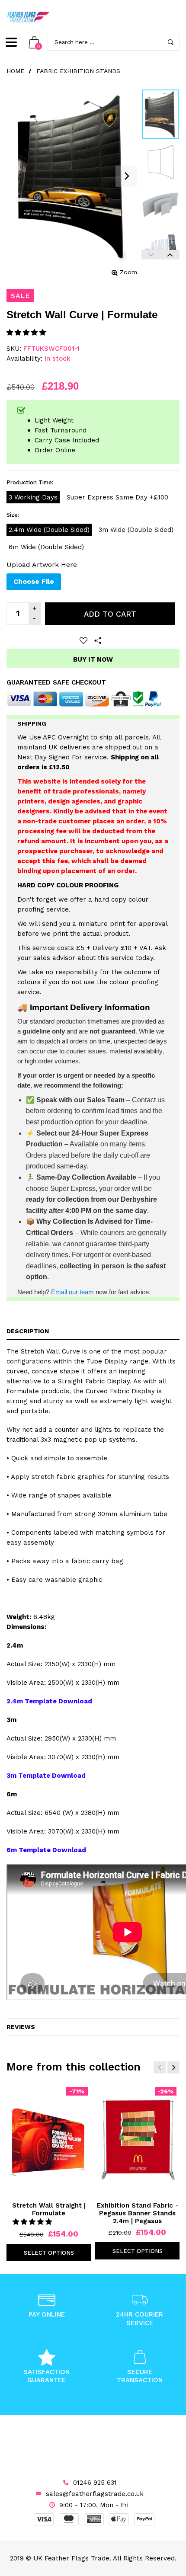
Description (28, 1331)
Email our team (72, 1292)
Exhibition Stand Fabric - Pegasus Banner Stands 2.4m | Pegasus (138, 2213)
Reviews (21, 2027)
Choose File (34, 581)
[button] (27, 333)
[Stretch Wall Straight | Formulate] (49, 2140)
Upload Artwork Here (42, 565)
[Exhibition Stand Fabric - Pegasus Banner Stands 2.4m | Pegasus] (137, 2140)
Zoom (128, 272)
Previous (151, 255)
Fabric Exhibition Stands (78, 71)
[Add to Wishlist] (83, 640)
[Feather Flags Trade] (28, 17)
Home (15, 71)
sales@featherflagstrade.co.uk (95, 2494)
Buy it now (93, 659)
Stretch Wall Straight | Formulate (49, 2209)
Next (170, 255)
